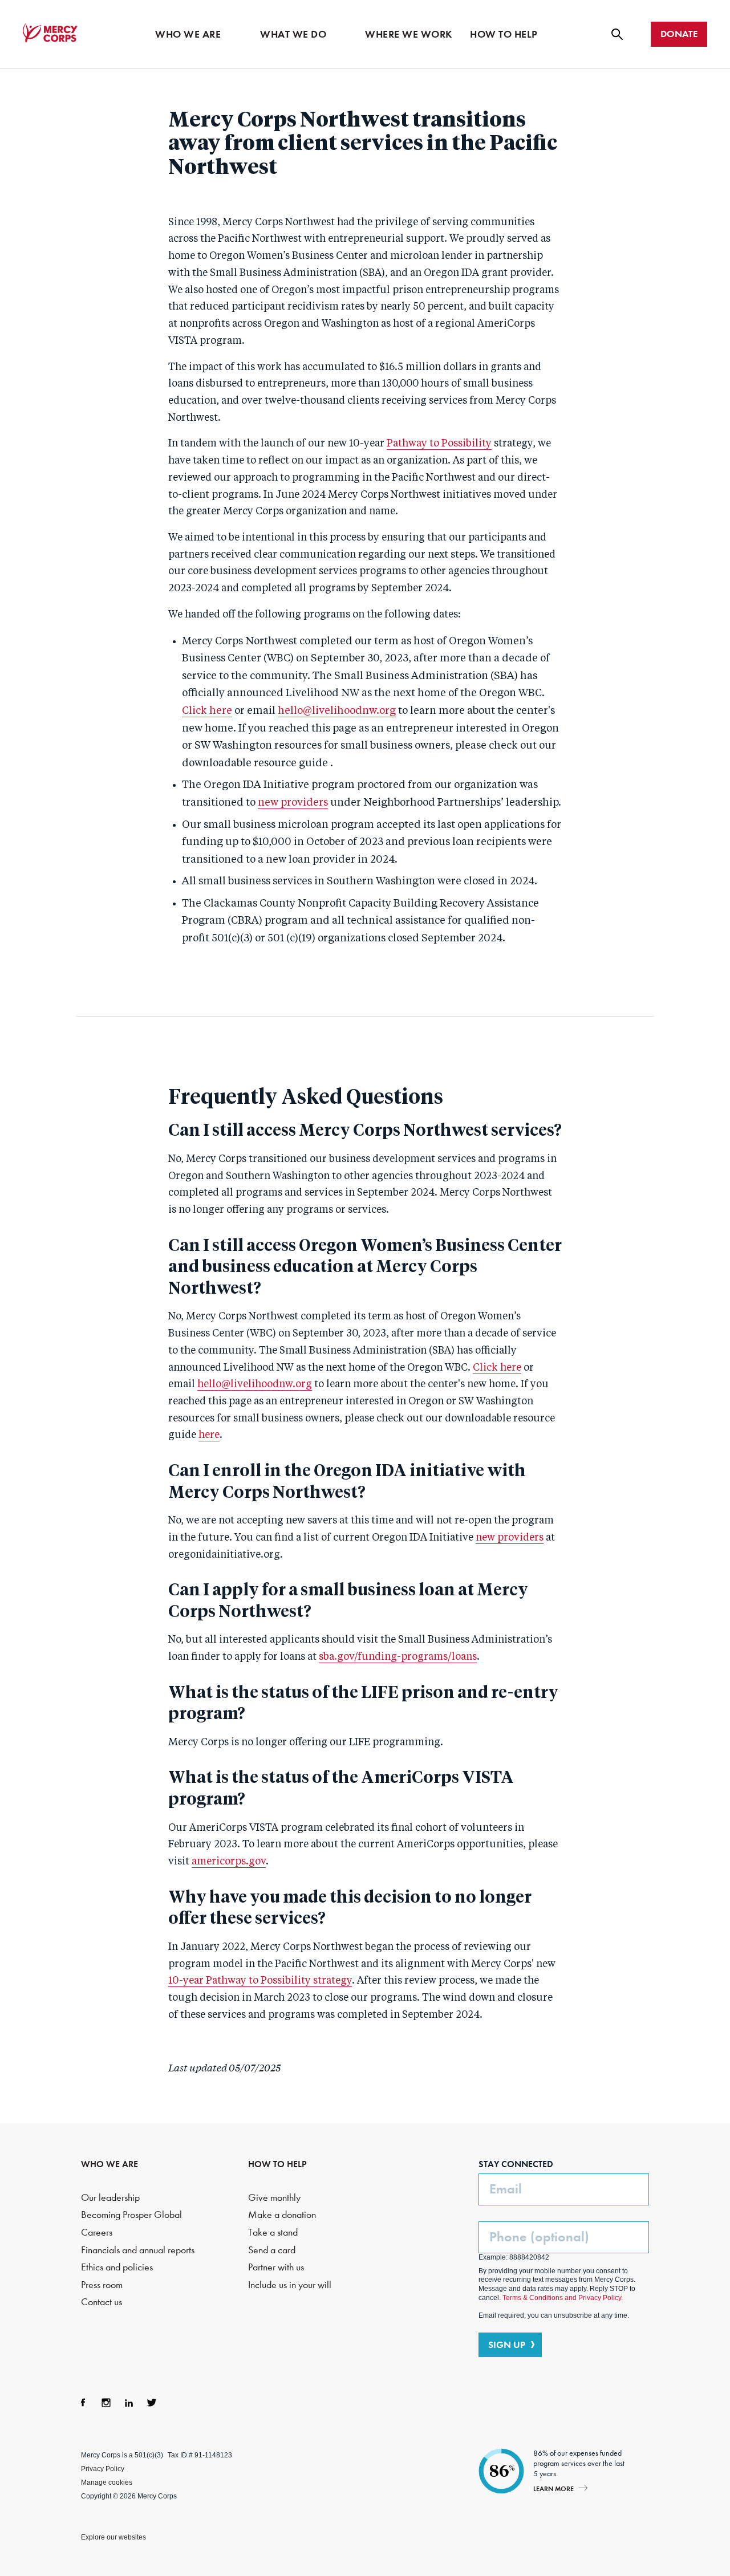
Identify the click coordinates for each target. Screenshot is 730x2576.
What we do (293, 34)
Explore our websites (113, 2537)
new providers (293, 803)
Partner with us (276, 2267)
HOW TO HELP (277, 2164)
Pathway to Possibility (439, 444)
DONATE (679, 34)
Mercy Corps (50, 33)
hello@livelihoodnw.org (337, 711)
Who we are (188, 34)
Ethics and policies (117, 2267)
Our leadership (110, 2198)
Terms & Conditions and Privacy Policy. (563, 2298)
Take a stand (273, 2232)
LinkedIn (129, 2403)
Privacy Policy (103, 2469)
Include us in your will (290, 2285)
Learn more (553, 2488)
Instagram (106, 2403)
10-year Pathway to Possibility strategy (260, 1981)
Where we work (409, 34)
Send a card (272, 2250)
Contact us (102, 2302)
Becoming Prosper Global (131, 2215)
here (209, 1435)
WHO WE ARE (109, 2164)
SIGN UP (507, 2345)
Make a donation (282, 2215)
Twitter (152, 2403)
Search (617, 34)
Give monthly (274, 2198)
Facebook (83, 2403)
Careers (97, 2232)
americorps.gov (229, 1862)
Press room (102, 2285)
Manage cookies (107, 2482)
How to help (504, 34)
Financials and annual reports (138, 2250)
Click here (207, 711)
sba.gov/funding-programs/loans (398, 1657)
